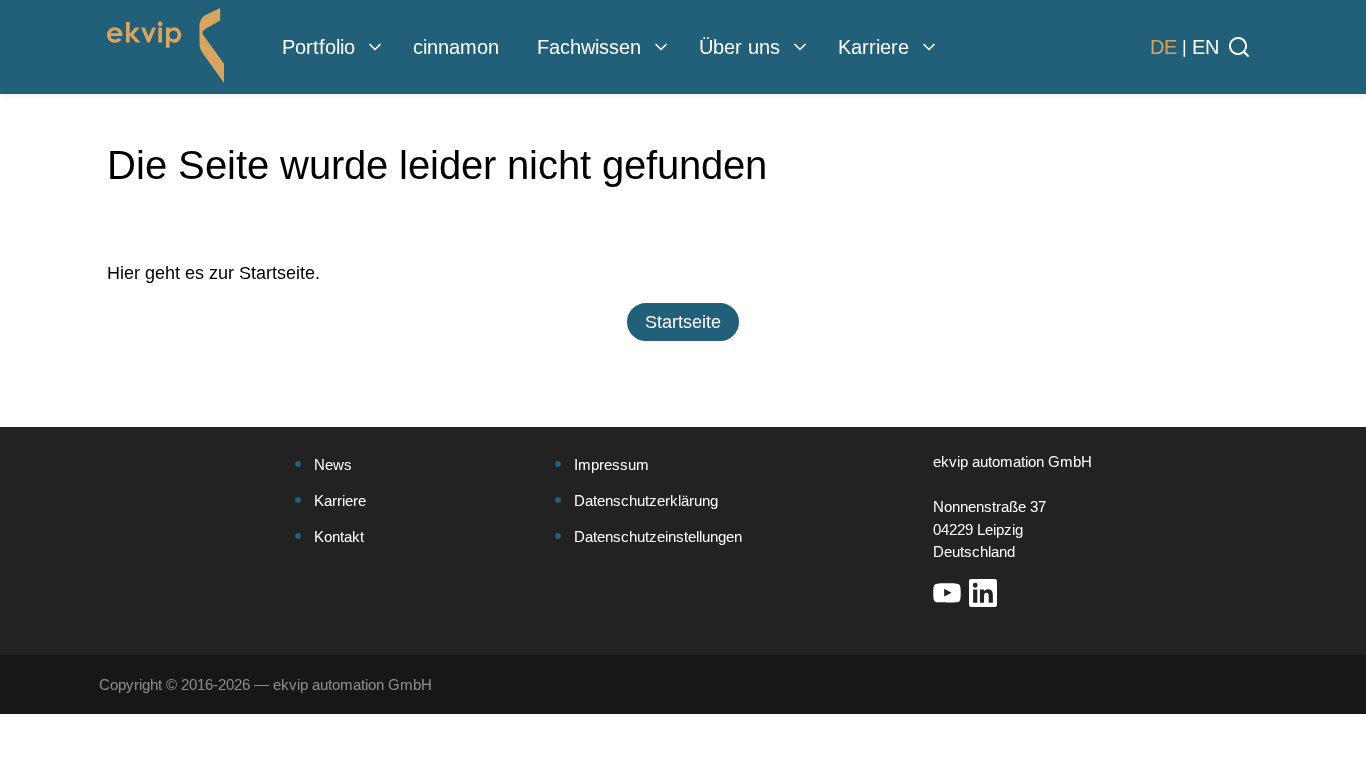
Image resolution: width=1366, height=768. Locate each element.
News (333, 464)
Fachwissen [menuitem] (589, 47)
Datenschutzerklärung (646, 500)
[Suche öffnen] (1239, 47)
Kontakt (339, 536)
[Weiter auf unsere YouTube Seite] (947, 593)
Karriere (340, 500)
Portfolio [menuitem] (318, 47)
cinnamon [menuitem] (456, 47)
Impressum (611, 464)
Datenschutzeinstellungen (658, 536)
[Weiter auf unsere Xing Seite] (1019, 593)
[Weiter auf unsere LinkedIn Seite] (983, 593)
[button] (683, 322)
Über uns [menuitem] (739, 47)
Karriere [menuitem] (873, 47)
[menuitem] (375, 47)
